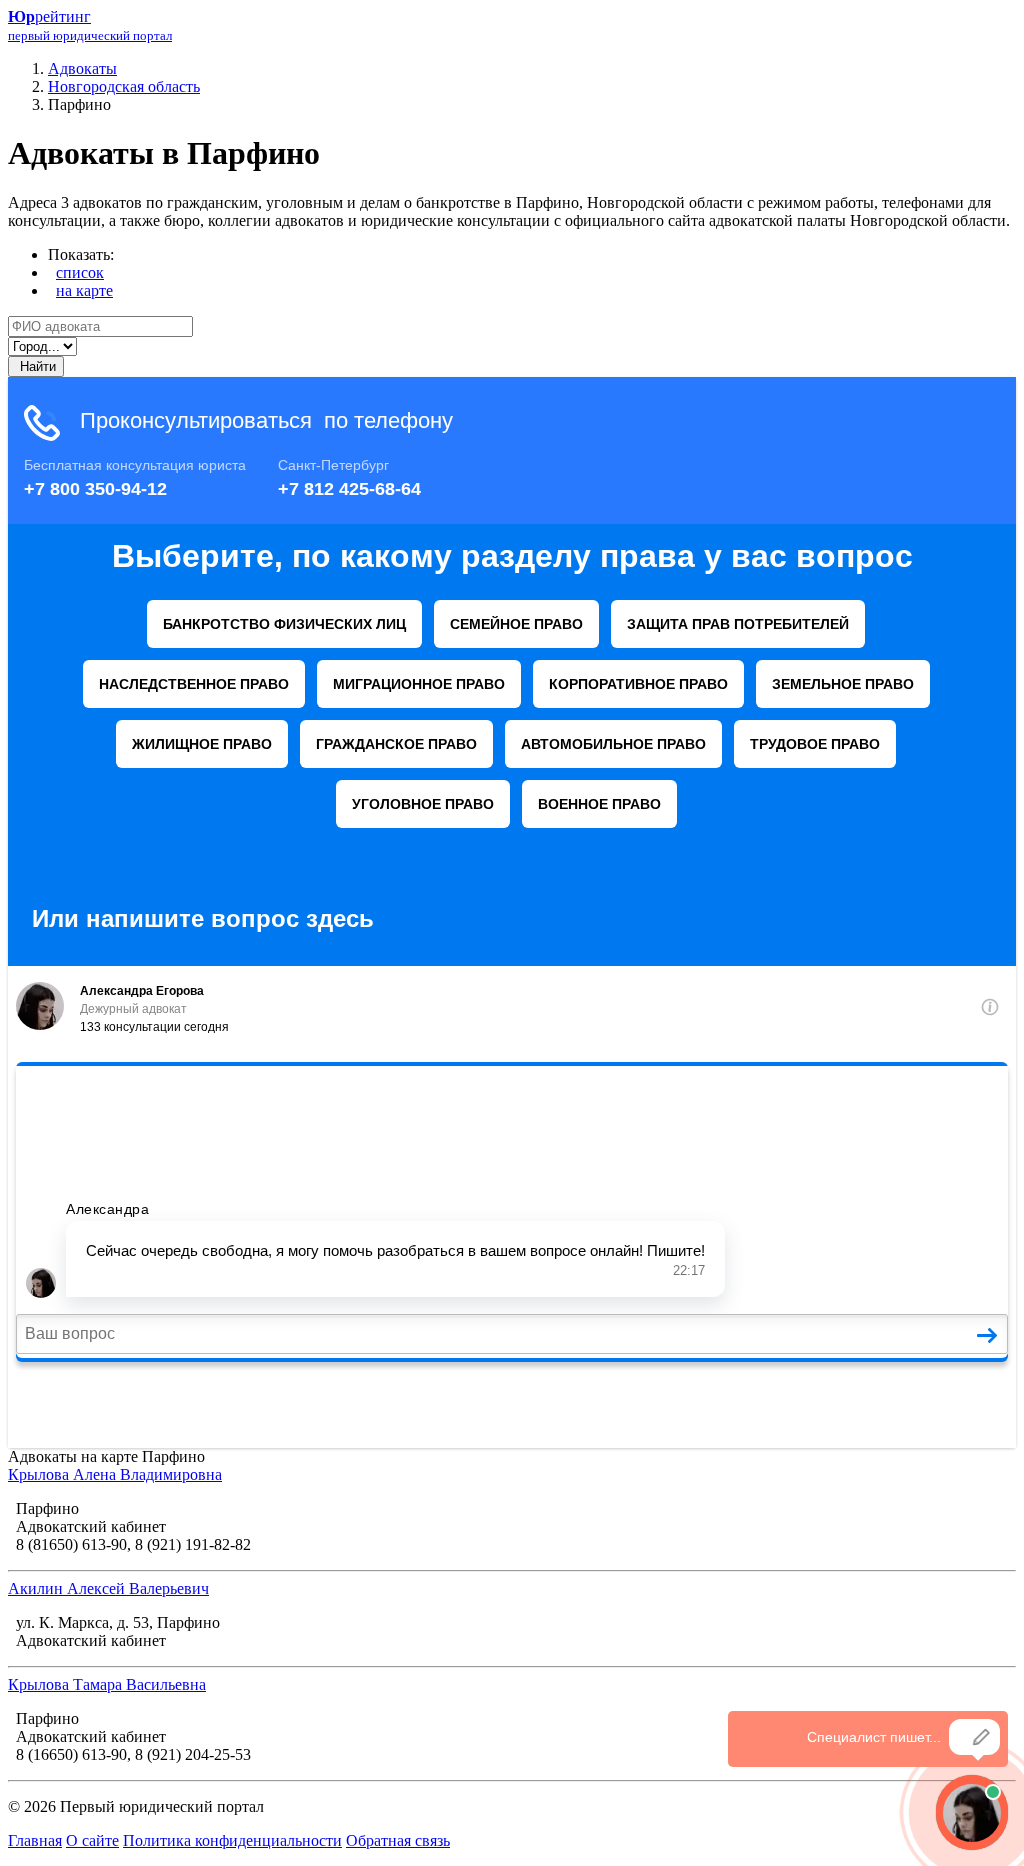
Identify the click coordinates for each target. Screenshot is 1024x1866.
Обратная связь (398, 1840)
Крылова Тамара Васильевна (107, 1684)
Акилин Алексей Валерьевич (108, 1588)
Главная (35, 1840)
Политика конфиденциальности (232, 1840)
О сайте (92, 1840)
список (80, 272)
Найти (36, 366)
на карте (84, 290)
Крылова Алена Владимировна (115, 1474)
